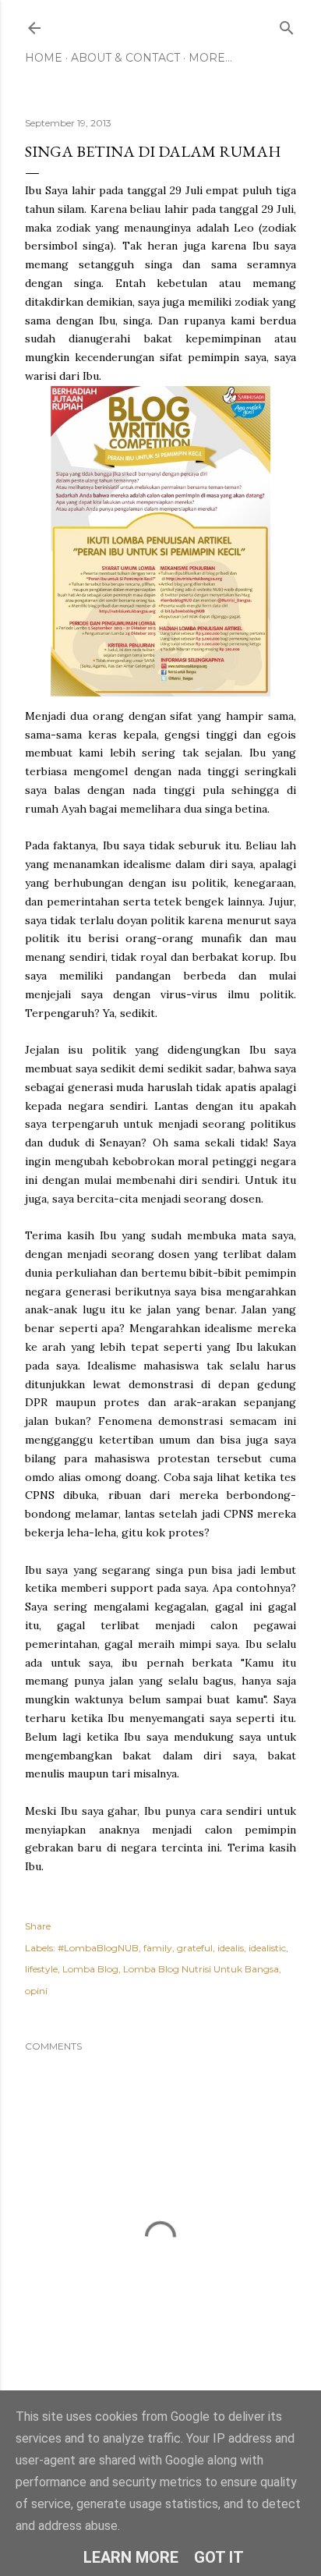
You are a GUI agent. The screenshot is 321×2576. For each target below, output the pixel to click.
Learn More (131, 2557)
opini (36, 1991)
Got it (219, 2557)
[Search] (287, 25)
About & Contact (125, 58)
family (158, 1948)
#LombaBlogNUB (98, 1948)
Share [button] (38, 1926)
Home (44, 58)
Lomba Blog (90, 1969)
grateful (195, 1948)
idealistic (267, 1948)
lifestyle (41, 1969)
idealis (231, 1948)
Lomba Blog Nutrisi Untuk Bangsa (201, 1969)
